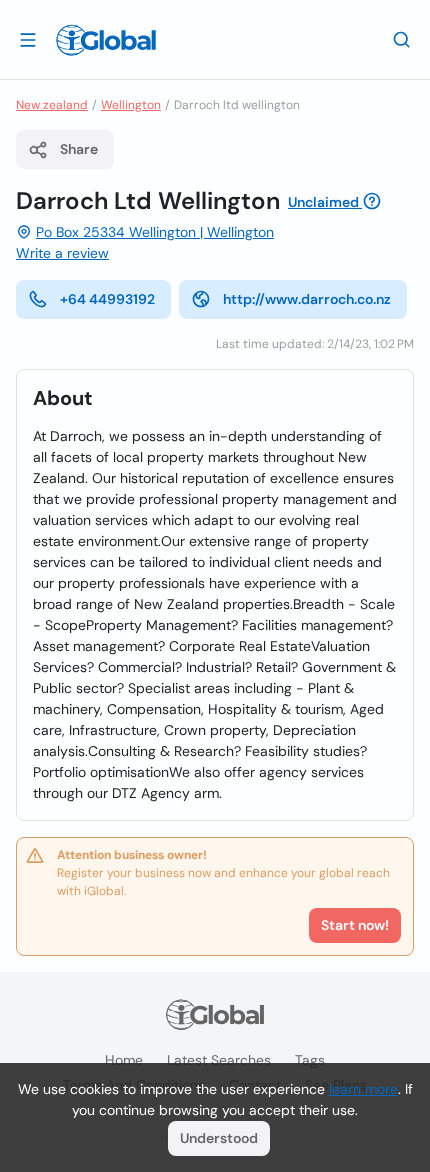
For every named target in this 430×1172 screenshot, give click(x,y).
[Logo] (106, 40)
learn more (363, 1089)
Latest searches (219, 1060)
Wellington (131, 105)
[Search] (402, 39)
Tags (310, 1060)
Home (124, 1060)
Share (79, 149)
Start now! (355, 925)
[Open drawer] (28, 39)
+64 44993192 (107, 299)
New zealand (52, 105)
